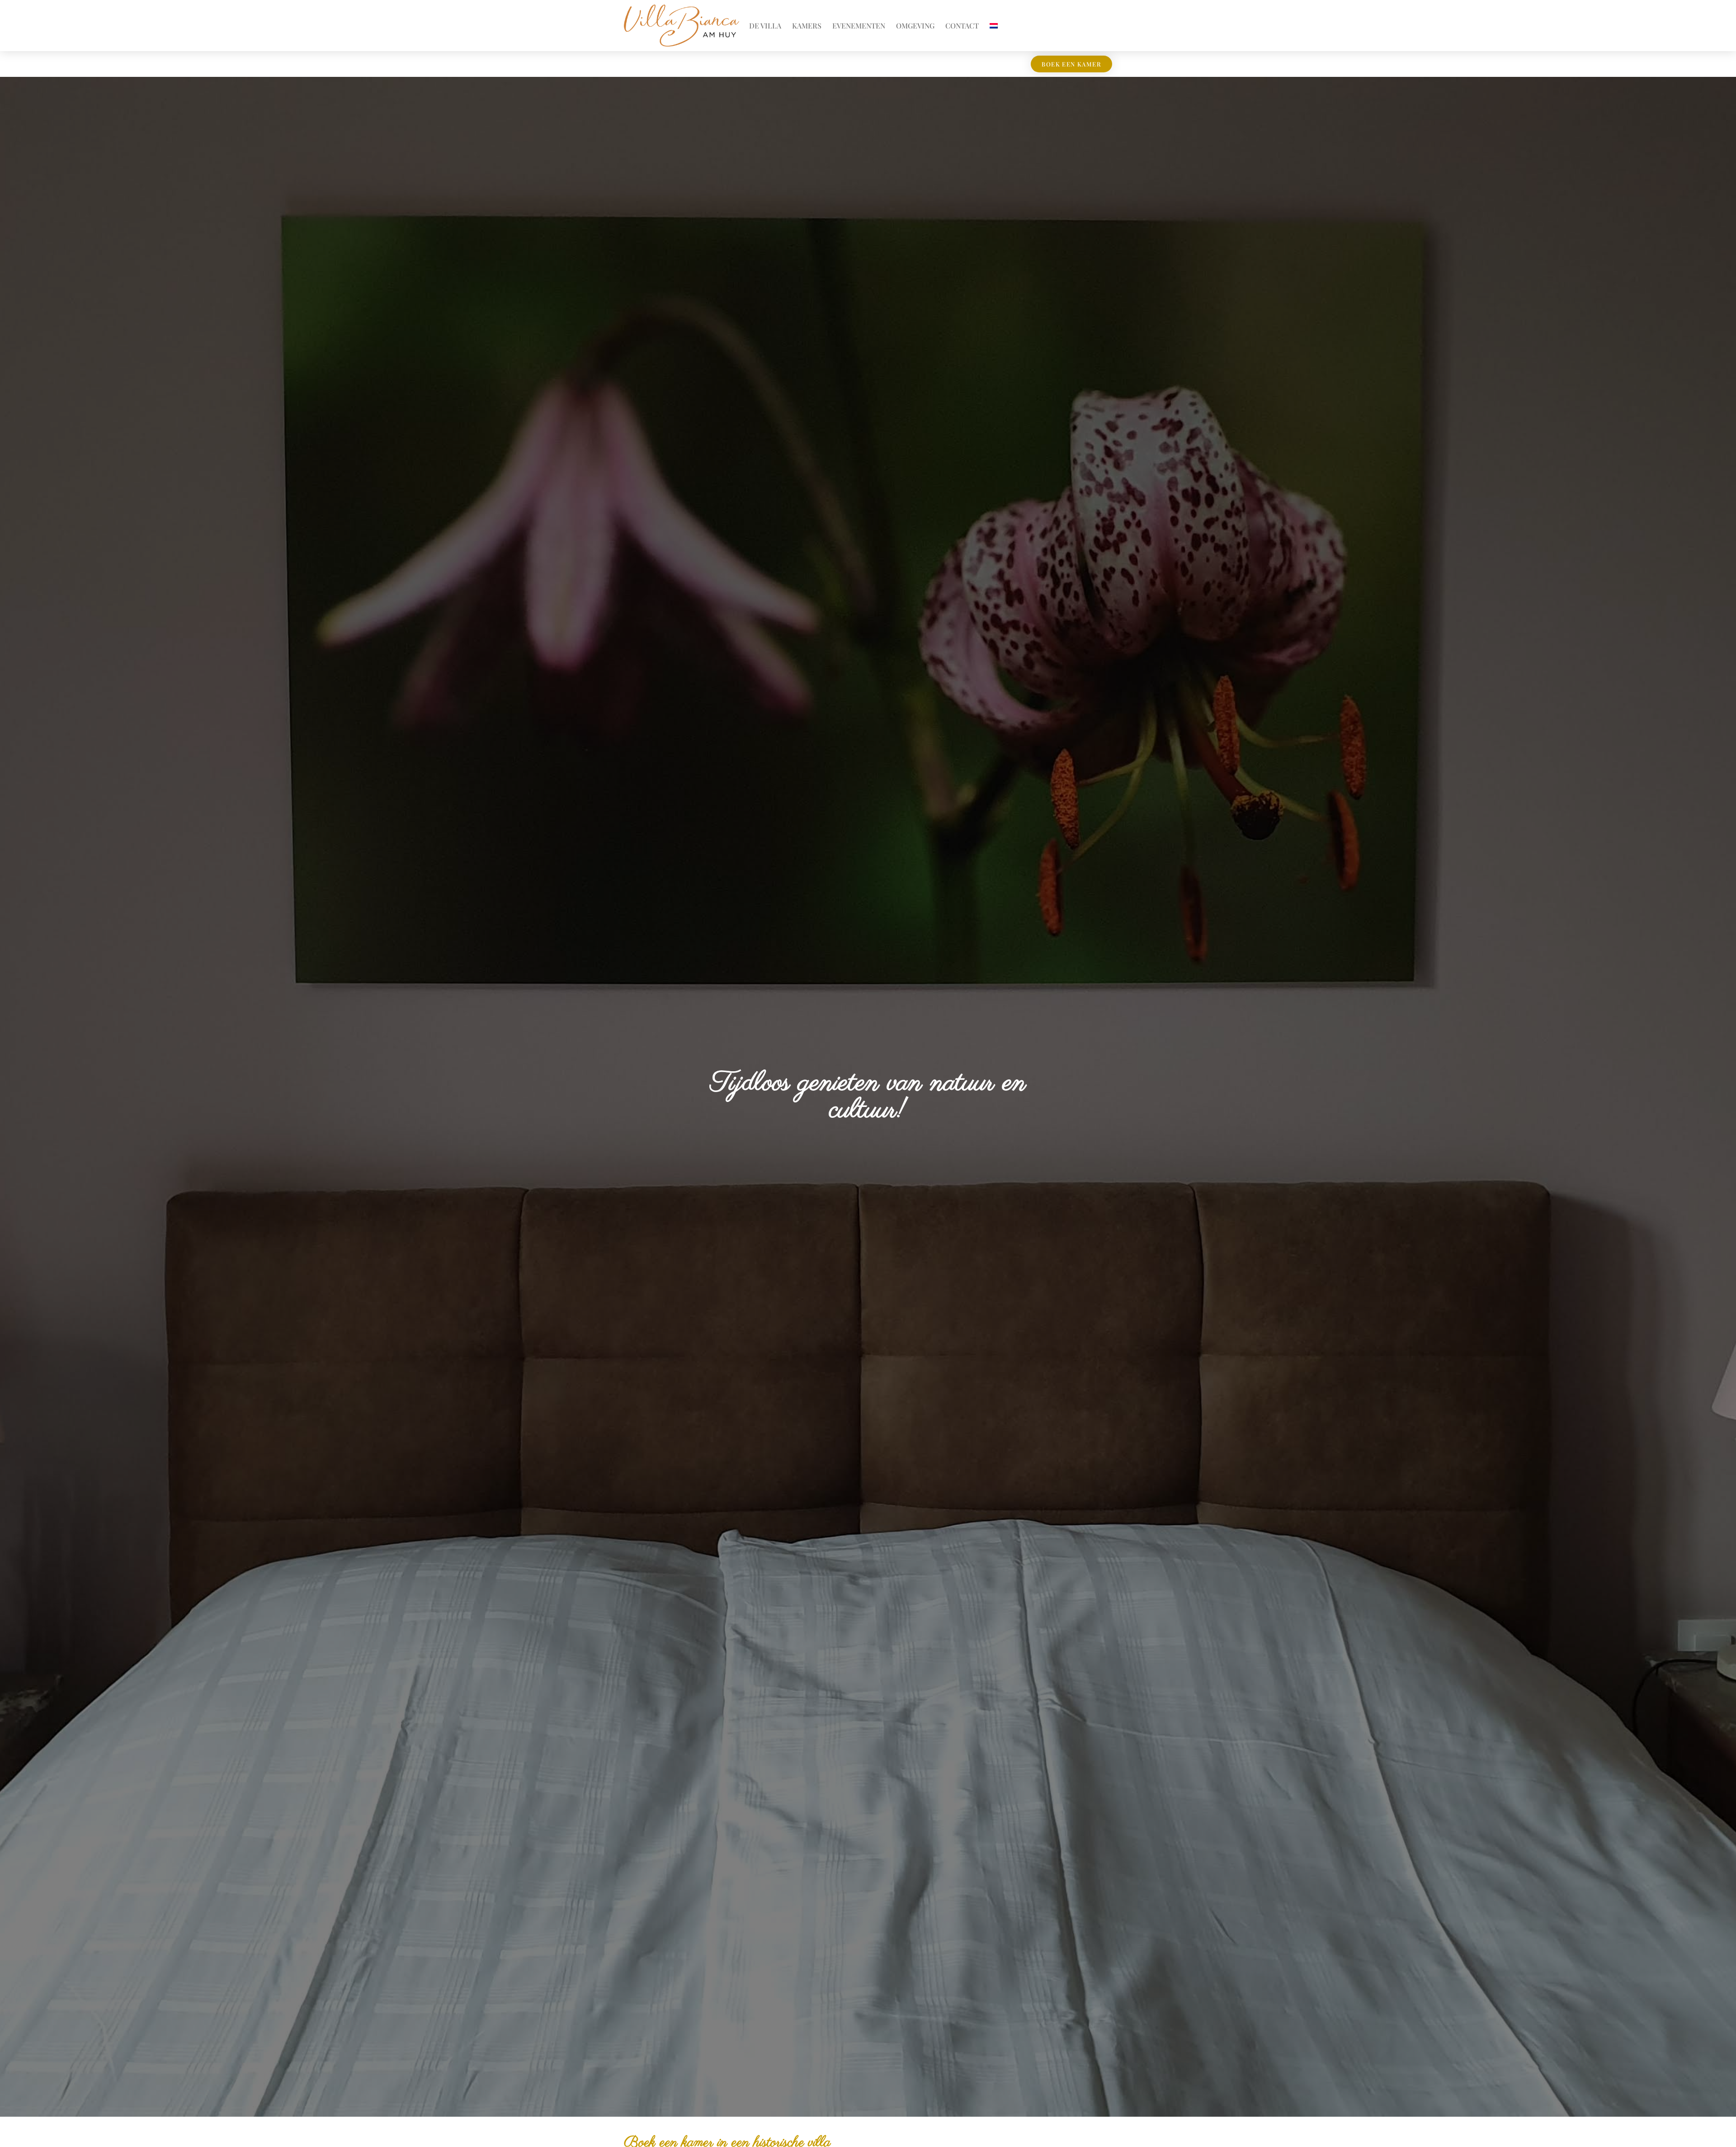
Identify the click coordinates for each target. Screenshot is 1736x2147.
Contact (962, 26)
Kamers (807, 26)
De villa (765, 26)
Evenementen (859, 26)
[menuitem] (994, 26)
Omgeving (915, 26)
